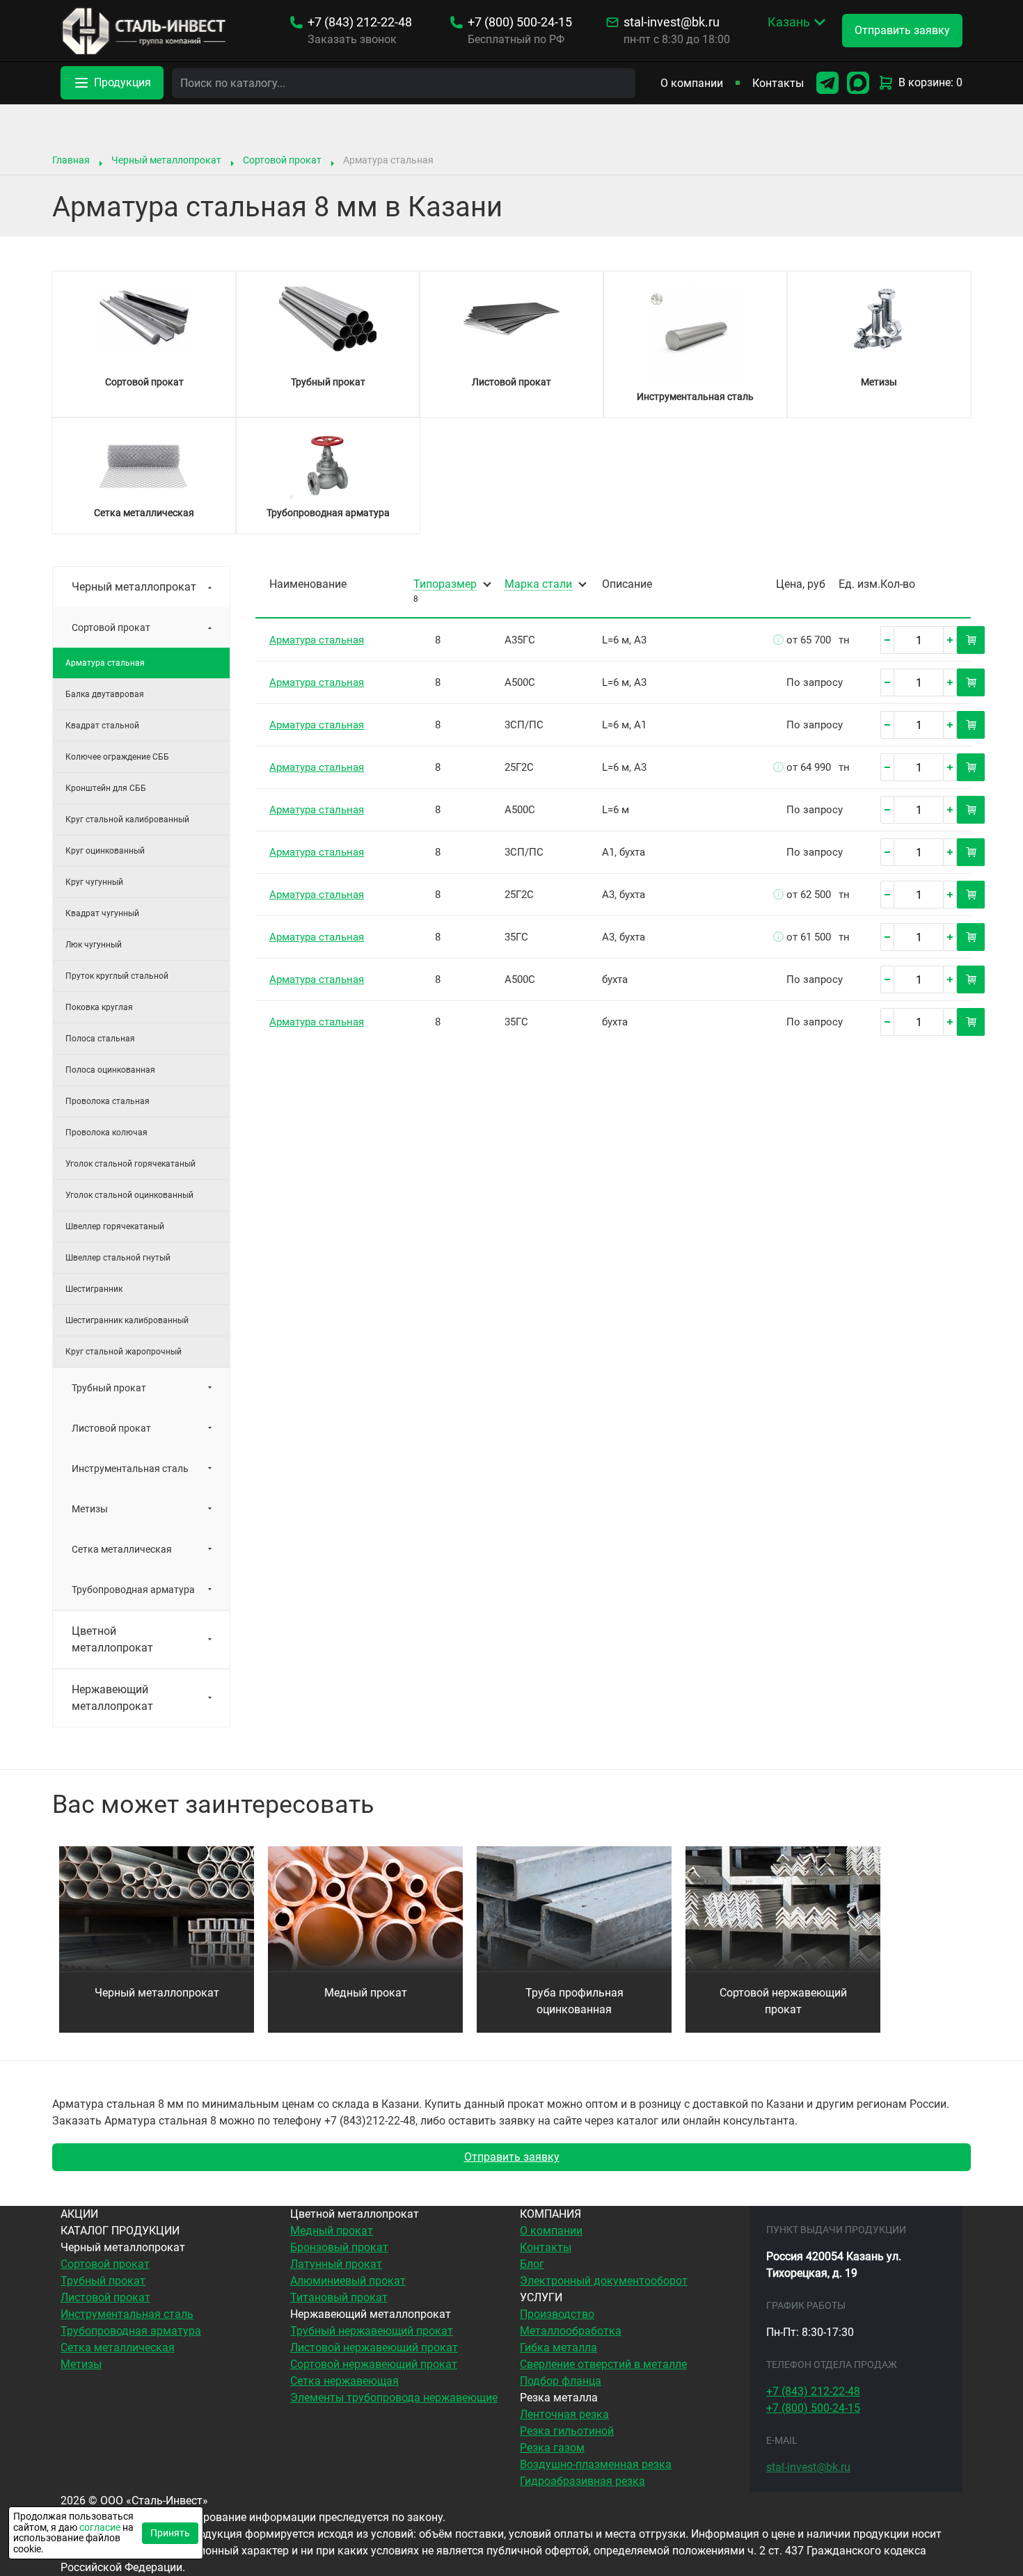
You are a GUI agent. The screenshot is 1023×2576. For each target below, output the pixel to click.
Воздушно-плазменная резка (596, 2464)
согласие (100, 2527)
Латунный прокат (336, 2264)
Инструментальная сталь (130, 1469)
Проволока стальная (108, 1101)
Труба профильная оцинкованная (574, 2001)
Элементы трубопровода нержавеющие (394, 2398)
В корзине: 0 (930, 82)
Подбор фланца (561, 2381)
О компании (692, 83)
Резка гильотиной (567, 2431)
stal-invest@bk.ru (672, 22)
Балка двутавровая (105, 694)
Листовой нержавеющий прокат (374, 2347)
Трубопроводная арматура (133, 1590)
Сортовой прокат (282, 160)
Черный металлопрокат (166, 160)
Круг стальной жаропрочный (124, 1352)
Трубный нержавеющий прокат (372, 2331)
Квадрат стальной (102, 726)
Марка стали (538, 585)
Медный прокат (366, 1993)
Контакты (778, 83)
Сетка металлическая (122, 1549)
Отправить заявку (512, 2157)
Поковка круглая (99, 1007)
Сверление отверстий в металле (603, 2364)
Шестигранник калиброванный (127, 1320)
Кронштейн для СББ (106, 788)
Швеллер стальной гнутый (118, 1258)
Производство (557, 2314)
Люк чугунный (94, 945)
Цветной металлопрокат (112, 1639)
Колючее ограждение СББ (117, 757)
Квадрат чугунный (102, 913)
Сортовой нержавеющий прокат (783, 2001)
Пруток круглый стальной (117, 976)
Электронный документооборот (604, 2281)
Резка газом (552, 2448)
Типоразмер (445, 585)
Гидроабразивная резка (582, 2481)
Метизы (90, 1509)
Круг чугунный (94, 882)
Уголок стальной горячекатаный (130, 1164)
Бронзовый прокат (339, 2247)
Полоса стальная (100, 1039)
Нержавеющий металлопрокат (112, 1698)
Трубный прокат (109, 1388)
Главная (71, 160)
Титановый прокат (339, 2297)
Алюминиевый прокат (348, 2281)
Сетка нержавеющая (344, 2381)
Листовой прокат (111, 1428)
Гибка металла (558, 2347)
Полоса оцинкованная (110, 1070)
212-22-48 (360, 22)
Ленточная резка (564, 2414)
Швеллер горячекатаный (115, 1226)
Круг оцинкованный (105, 851)
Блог (532, 2264)
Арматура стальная (317, 640)
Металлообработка (571, 2331)
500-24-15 (520, 22)
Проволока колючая (106, 1133)
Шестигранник (94, 1289)
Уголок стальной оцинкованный (129, 1195)
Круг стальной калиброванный (127, 819)
